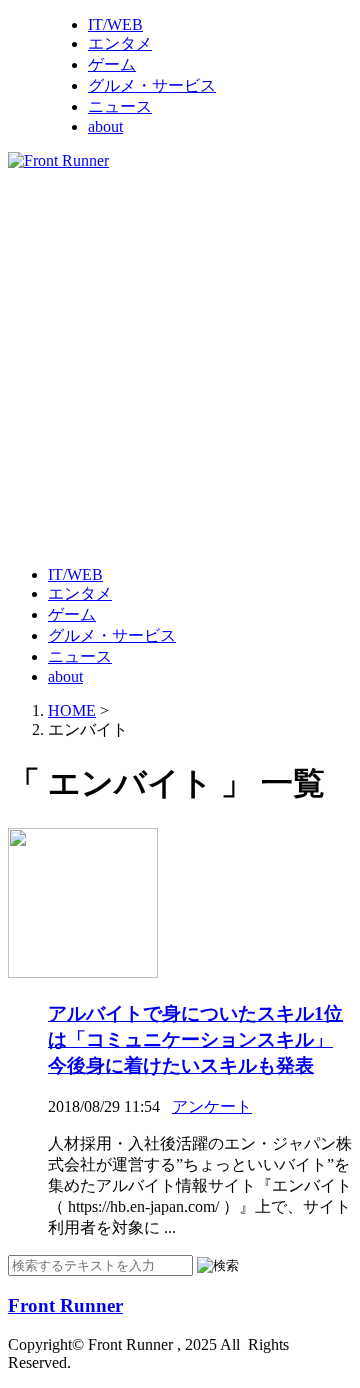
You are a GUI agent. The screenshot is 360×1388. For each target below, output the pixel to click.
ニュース (120, 106)
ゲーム (112, 64)
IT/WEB (115, 24)
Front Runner (65, 1305)
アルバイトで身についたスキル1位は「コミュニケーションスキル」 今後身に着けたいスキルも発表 (195, 1039)
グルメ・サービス (152, 85)
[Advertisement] (180, 366)
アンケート (212, 1106)
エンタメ (120, 43)
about (105, 126)
